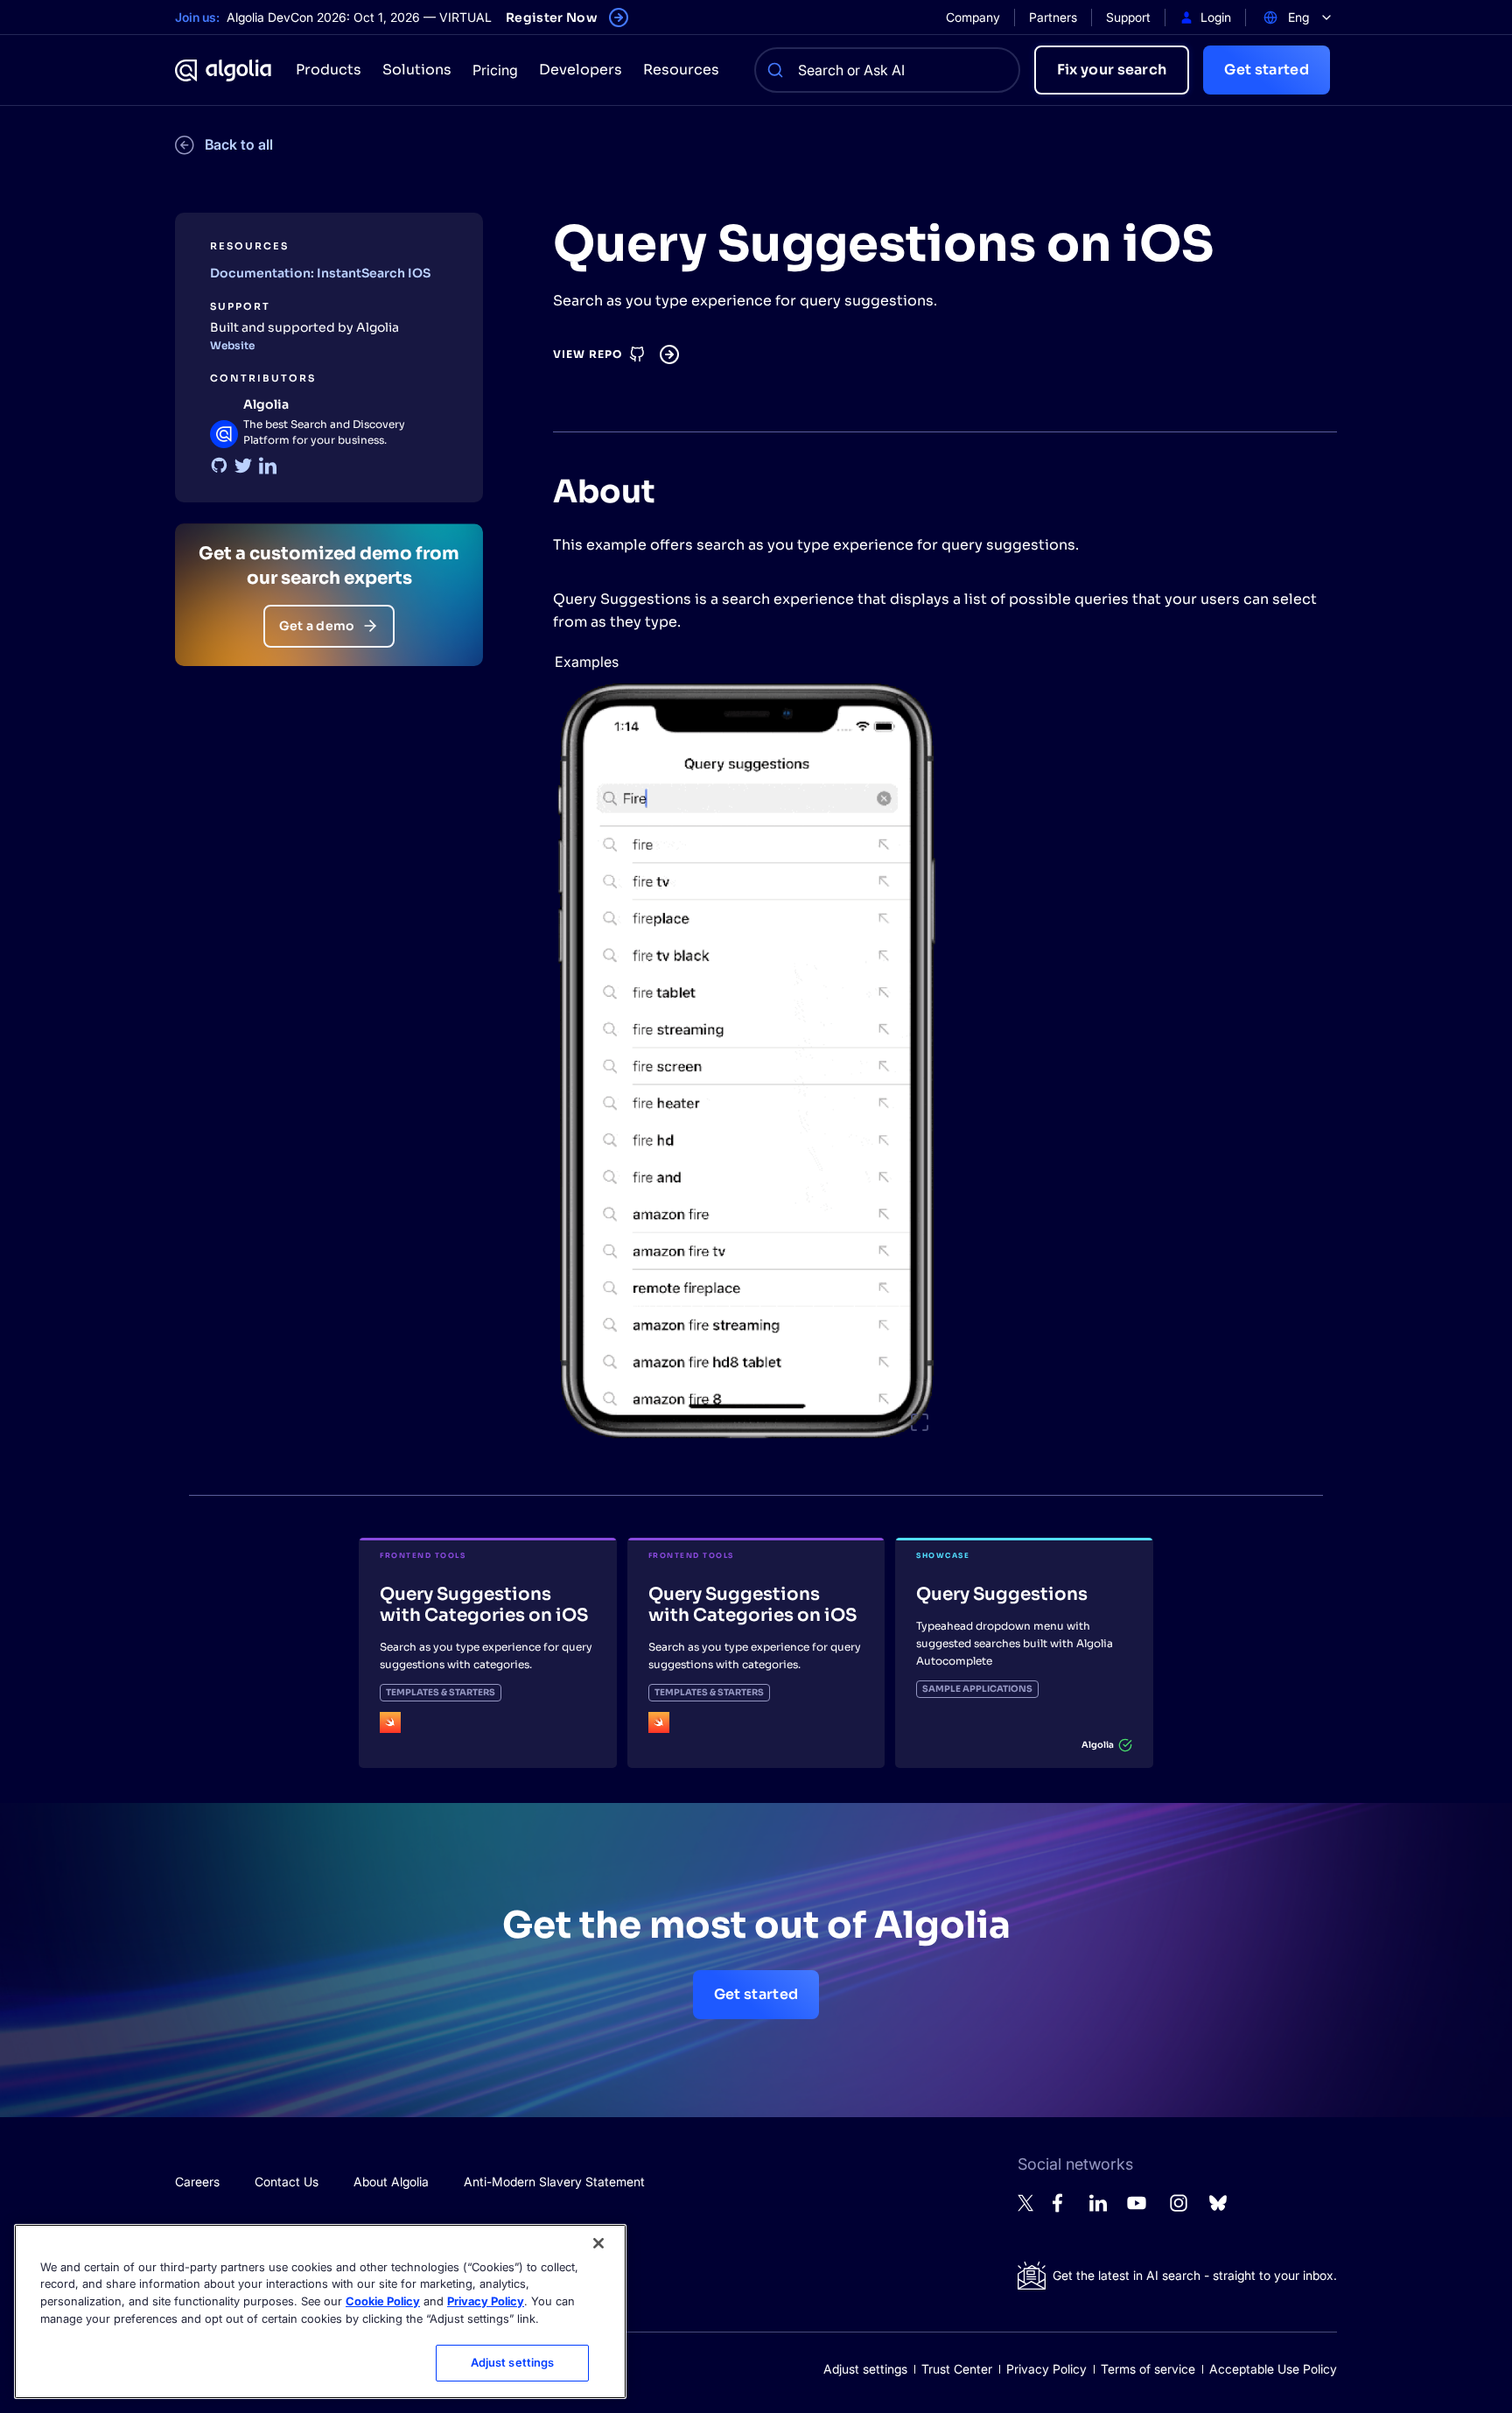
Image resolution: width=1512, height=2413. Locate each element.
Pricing (495, 70)
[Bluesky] (1218, 2208)
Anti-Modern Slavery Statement (554, 2182)
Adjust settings (865, 2369)
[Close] (598, 2243)
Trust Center (957, 2369)
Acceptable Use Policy (1273, 2369)
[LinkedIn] (268, 466)
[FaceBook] (1062, 2208)
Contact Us (287, 2182)
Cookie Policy (383, 2301)
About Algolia (391, 2182)
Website (232, 345)
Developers (581, 70)
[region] (320, 2311)
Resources (681, 70)
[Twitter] (243, 466)
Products (329, 70)
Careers (197, 2182)
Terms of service (1148, 2369)
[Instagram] (1179, 2210)
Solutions (417, 70)
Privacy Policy (1046, 2369)
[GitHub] (219, 466)
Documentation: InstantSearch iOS (320, 273)
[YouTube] (1137, 2210)
